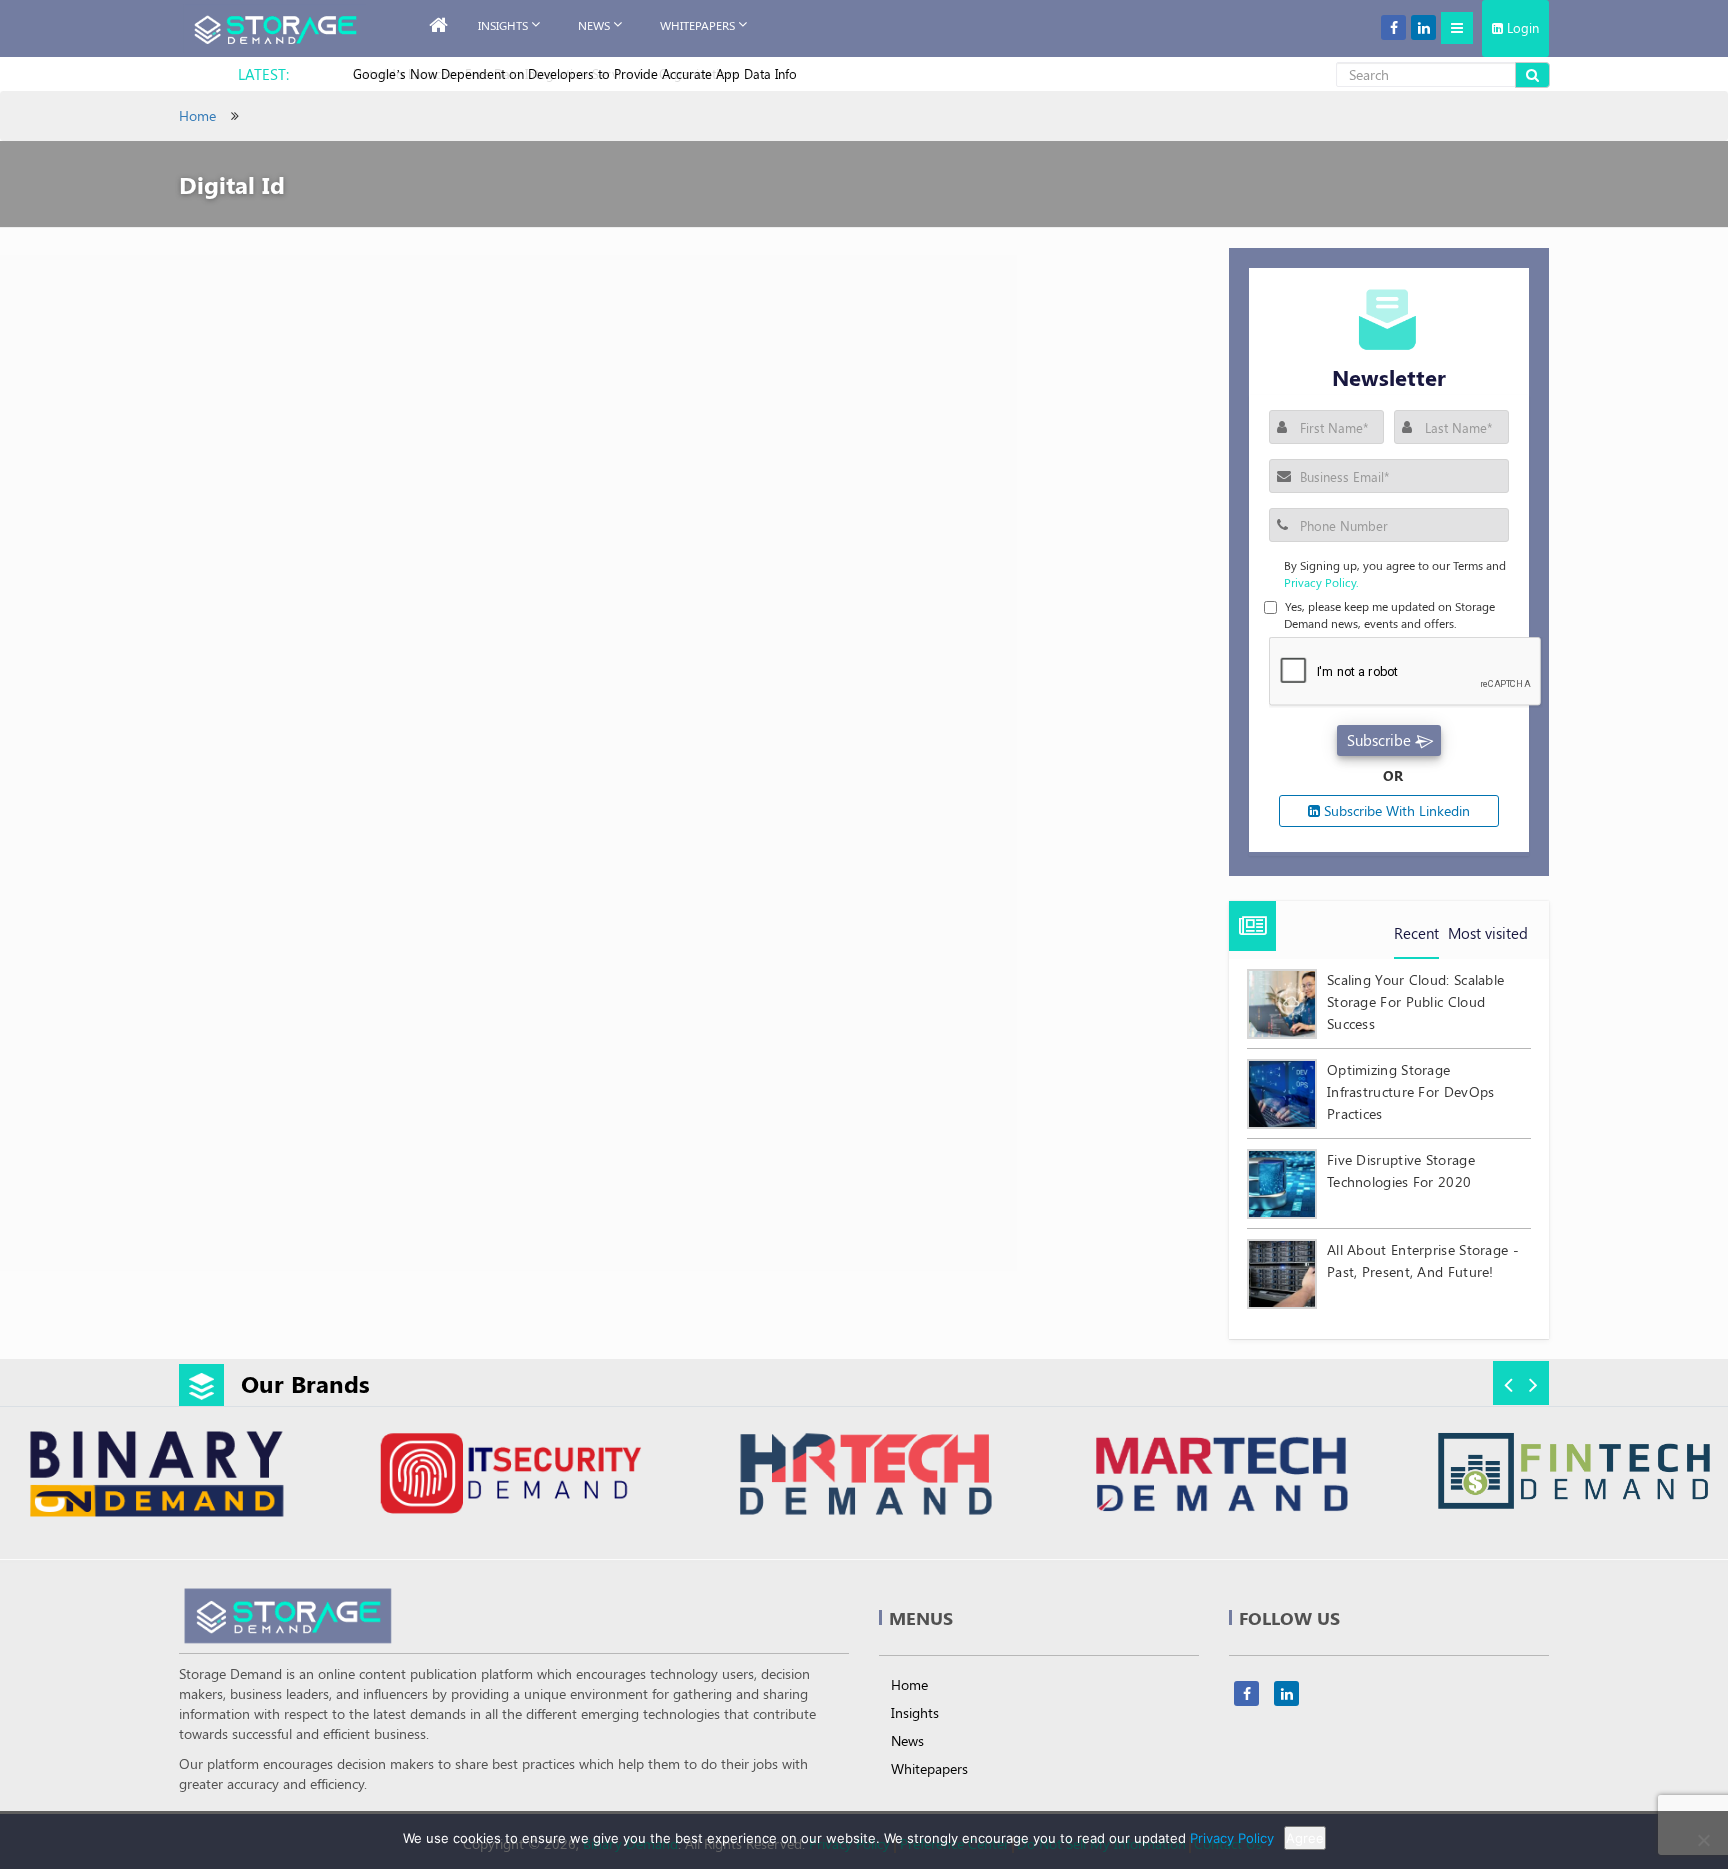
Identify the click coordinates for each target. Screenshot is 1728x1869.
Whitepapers (929, 1768)
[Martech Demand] (1220, 1476)
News (594, 25)
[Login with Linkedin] (1298, 489)
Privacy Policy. (1321, 582)
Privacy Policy (1232, 1838)
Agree (1305, 1838)
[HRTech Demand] (865, 1476)
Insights (503, 25)
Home (197, 115)
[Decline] (1703, 1840)
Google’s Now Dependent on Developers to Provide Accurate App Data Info (575, 73)
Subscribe (1379, 740)
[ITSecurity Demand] (511, 1476)
